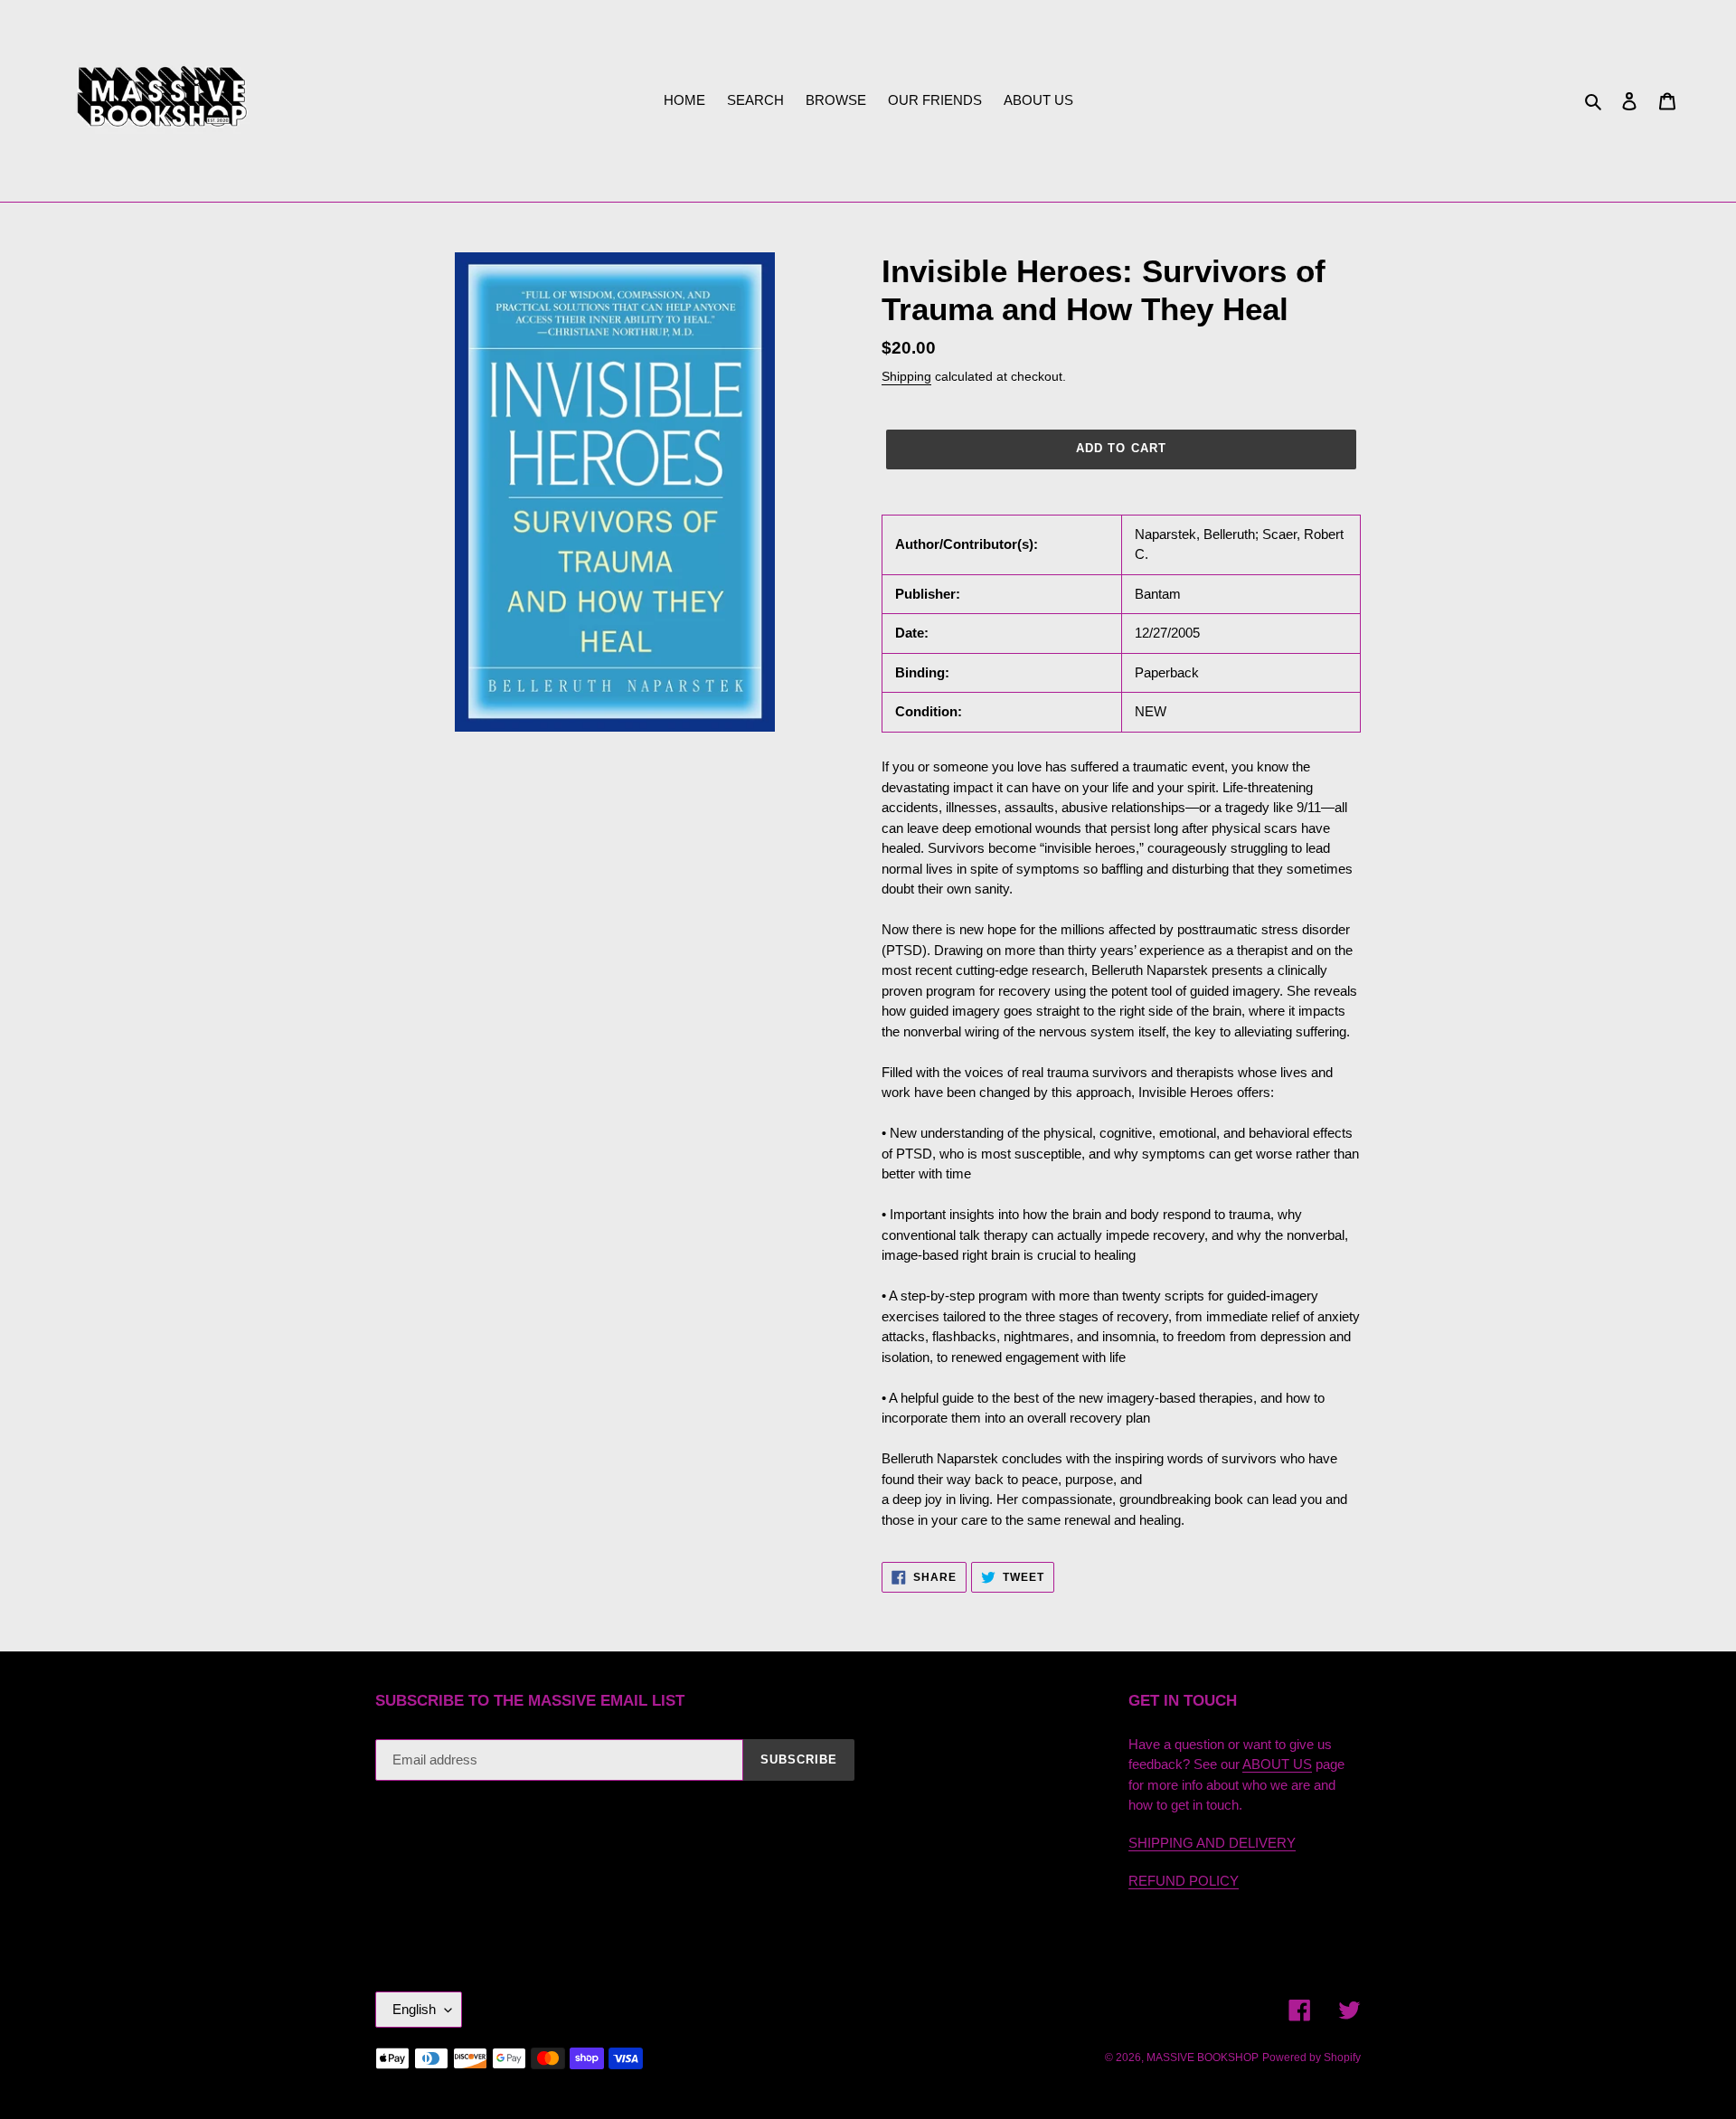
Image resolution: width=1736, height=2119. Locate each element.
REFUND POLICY (1184, 1881)
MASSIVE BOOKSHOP (1203, 2058)
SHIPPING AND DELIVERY (1212, 1843)
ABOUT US (1277, 1764)
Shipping (906, 376)
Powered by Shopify (1311, 2058)
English (414, 2009)
